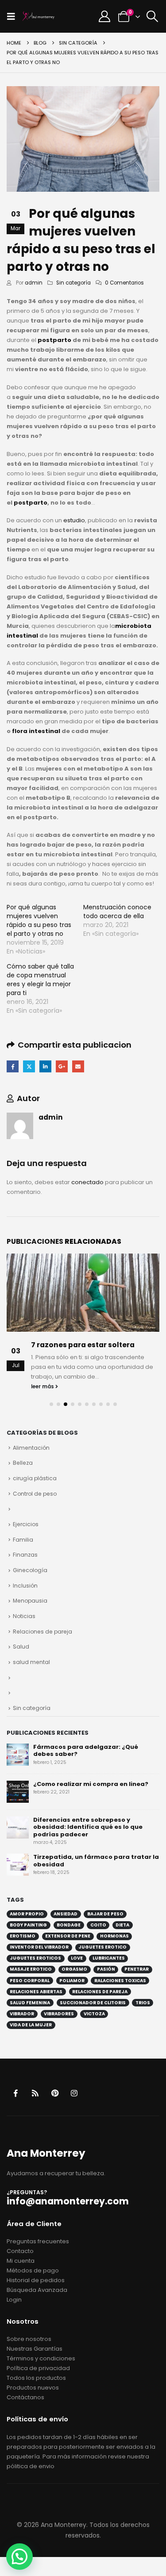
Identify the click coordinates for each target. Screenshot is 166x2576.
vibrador (22, 2014)
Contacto (20, 2251)
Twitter (29, 1066)
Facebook (13, 1066)
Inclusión (25, 1586)
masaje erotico (31, 1969)
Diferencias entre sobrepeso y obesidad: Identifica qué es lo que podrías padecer (88, 1827)
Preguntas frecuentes (38, 2241)
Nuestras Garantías (35, 2349)
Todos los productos (36, 2378)
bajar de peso (105, 1914)
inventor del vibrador (39, 1947)
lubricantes (109, 1958)
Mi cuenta (21, 2261)
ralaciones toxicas (120, 1981)
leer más (43, 1387)
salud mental (31, 1662)
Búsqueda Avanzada (37, 2290)
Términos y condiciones (41, 2358)
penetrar (137, 1969)
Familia (23, 1540)
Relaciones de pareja (42, 1632)
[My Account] (104, 16)
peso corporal (30, 1981)
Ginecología (30, 1570)
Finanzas (25, 1555)
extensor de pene (68, 1936)
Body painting (28, 1925)
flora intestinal (35, 731)
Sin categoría (73, 283)
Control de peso (35, 1494)
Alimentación (31, 1448)
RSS (35, 2093)
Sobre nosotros (29, 2339)
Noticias (24, 1616)
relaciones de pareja (100, 1992)
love (77, 1958)
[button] (14, 16)
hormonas (114, 1936)
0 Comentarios (124, 283)
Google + (62, 1066)
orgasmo (74, 1969)
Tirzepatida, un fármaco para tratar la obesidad (96, 1861)
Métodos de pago (33, 2270)
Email (78, 1066)
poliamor (72, 1981)
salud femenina (30, 2003)
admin (34, 283)
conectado (87, 1182)
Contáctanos (25, 2397)
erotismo (23, 1936)
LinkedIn (45, 1066)
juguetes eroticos (35, 1958)
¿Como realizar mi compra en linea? (91, 1784)
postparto (54, 340)
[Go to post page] (83, 1293)
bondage (69, 1925)
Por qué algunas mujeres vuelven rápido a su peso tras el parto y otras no (39, 920)
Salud (21, 1647)
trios (143, 2003)
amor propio (27, 1914)
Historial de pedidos (36, 2280)
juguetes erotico (102, 1947)
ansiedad (66, 1914)
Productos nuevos (33, 2388)
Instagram (74, 2093)
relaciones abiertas (36, 1992)
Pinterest (55, 2093)
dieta (122, 1925)
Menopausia (30, 1601)
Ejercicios (26, 1524)
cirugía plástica (35, 1478)
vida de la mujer (31, 2025)
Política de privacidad (38, 2368)
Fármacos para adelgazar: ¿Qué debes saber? (86, 1751)
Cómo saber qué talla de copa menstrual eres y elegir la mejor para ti (40, 980)
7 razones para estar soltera (83, 1345)
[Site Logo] (39, 16)
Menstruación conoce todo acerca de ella (117, 912)
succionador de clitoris (93, 2003)
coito (98, 1925)
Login (14, 2300)
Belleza (23, 1463)
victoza (94, 2014)
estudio (74, 520)
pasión (106, 1969)
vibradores (59, 2014)
